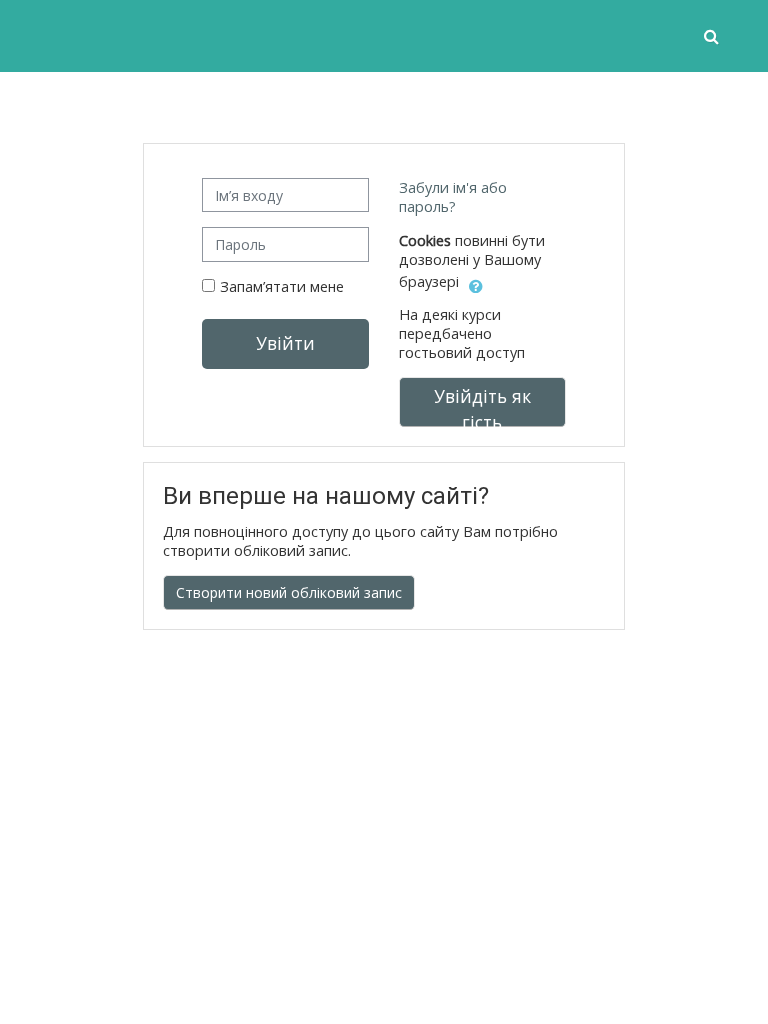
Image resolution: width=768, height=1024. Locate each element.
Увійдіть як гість (482, 405)
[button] (713, 36)
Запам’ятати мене (282, 286)
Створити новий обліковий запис (289, 592)
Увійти (285, 343)
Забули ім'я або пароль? (453, 197)
